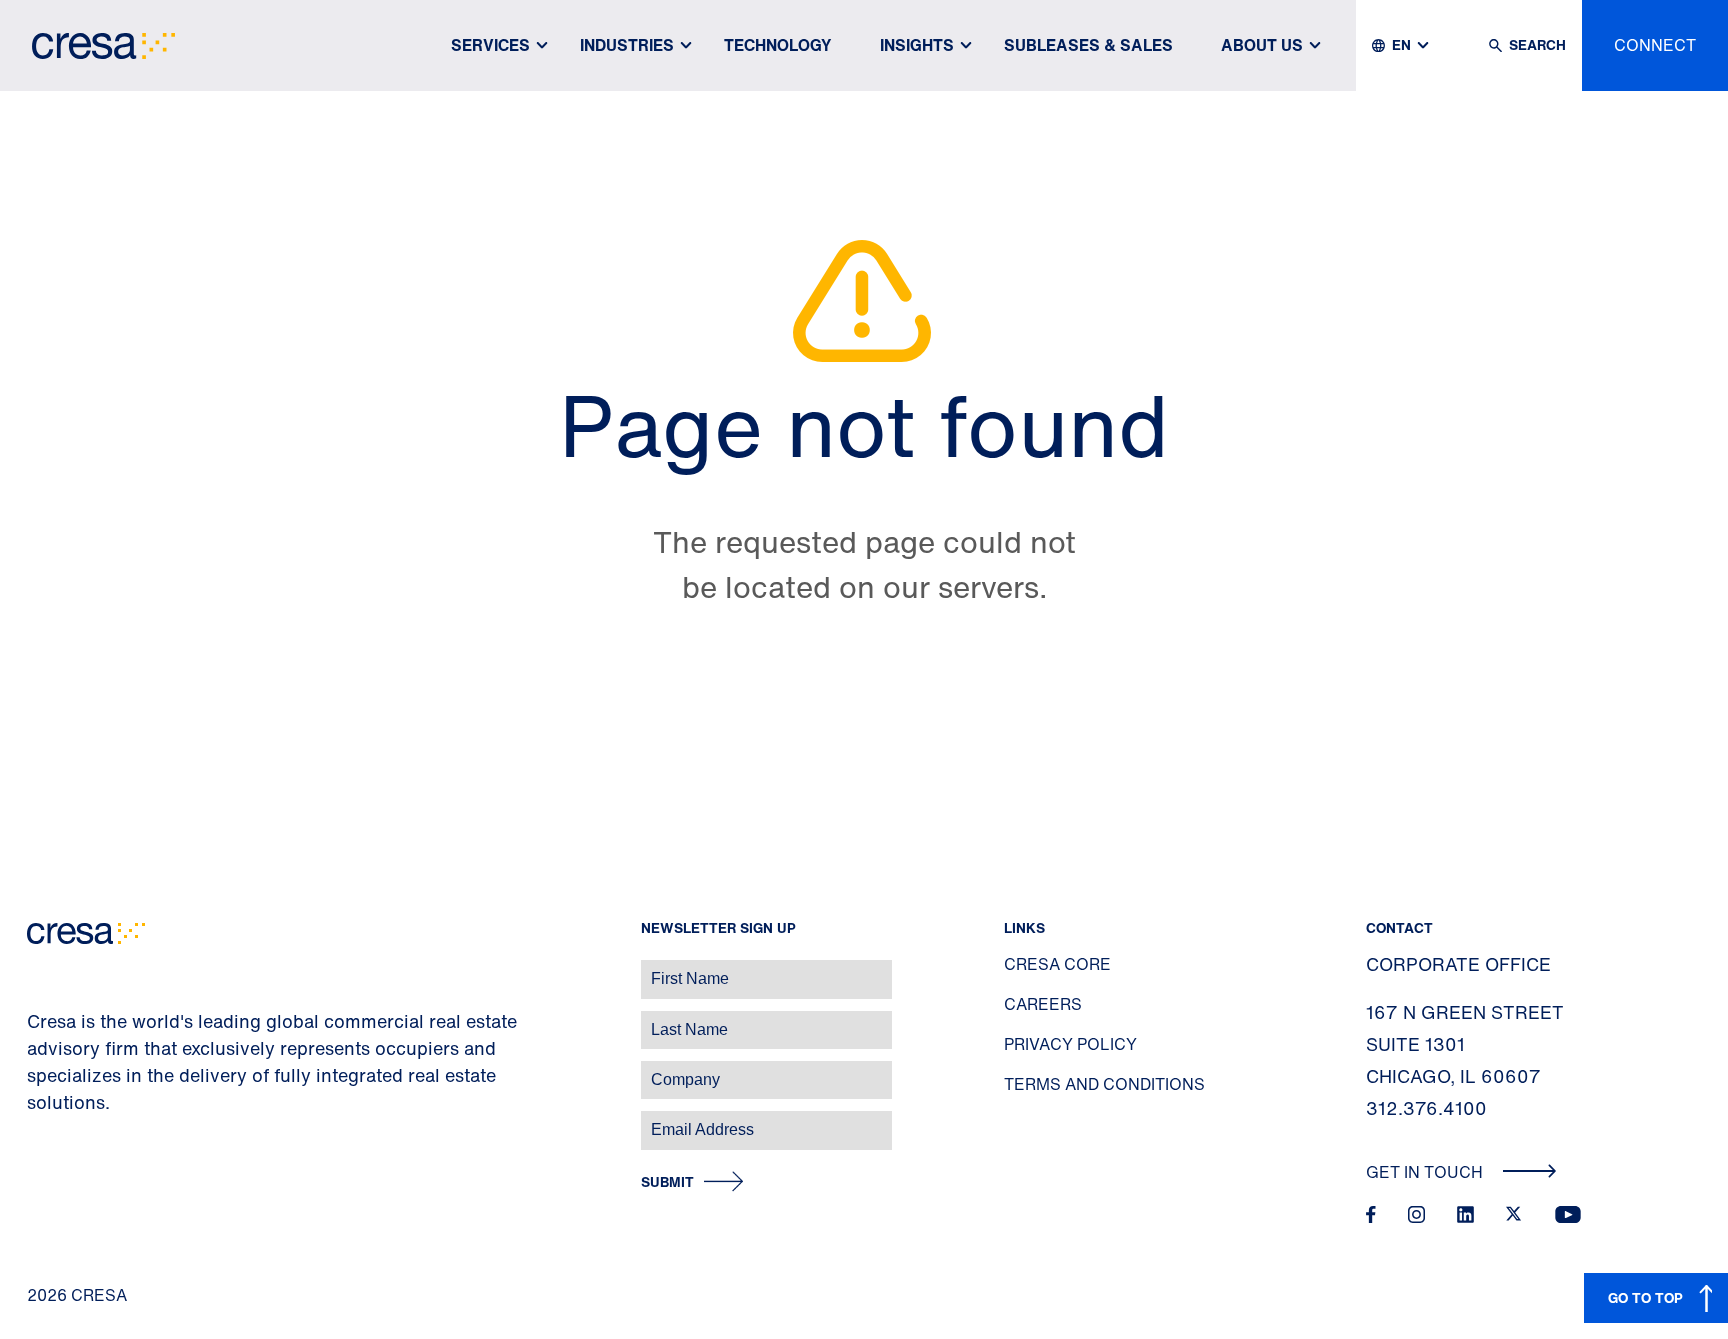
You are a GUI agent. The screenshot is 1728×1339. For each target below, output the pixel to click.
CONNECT (1655, 45)
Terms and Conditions (1104, 1084)
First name (39, 968)
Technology (778, 45)
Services (490, 45)
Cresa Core (1057, 964)
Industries (627, 45)
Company (36, 1069)
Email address (49, 1119)
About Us (1262, 45)
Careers (1043, 1004)
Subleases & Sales (1088, 45)
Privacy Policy (1070, 1044)
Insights (917, 45)
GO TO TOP (1645, 1297)
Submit (667, 1182)
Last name (39, 1019)
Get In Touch (1426, 1172)
